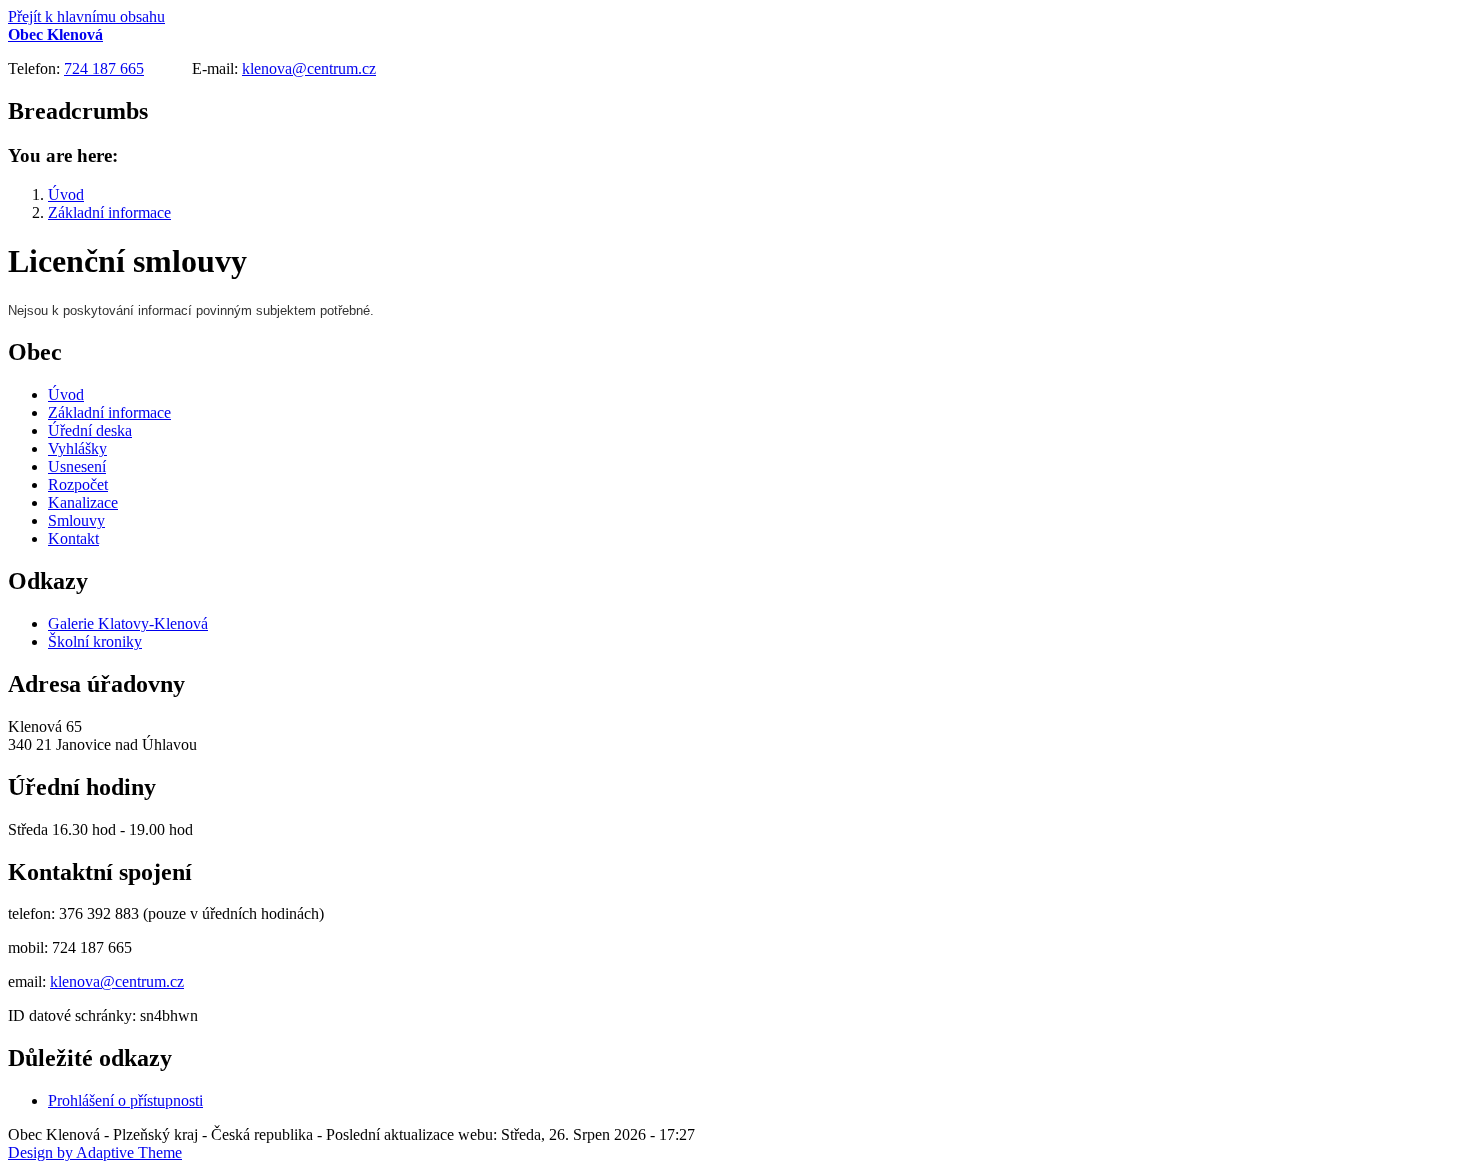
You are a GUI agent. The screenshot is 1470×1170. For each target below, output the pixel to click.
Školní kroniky (95, 641)
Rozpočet (78, 484)
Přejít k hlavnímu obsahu (86, 16)
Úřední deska (90, 430)
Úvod (66, 194)
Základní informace (109, 212)
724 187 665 (104, 68)
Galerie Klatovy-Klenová (128, 623)
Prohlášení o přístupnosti (125, 1100)
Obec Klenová (55, 34)
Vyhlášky (77, 448)
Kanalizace (83, 502)
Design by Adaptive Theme (95, 1152)
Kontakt (73, 538)
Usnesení (77, 466)
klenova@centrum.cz (309, 68)
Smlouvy (76, 520)
